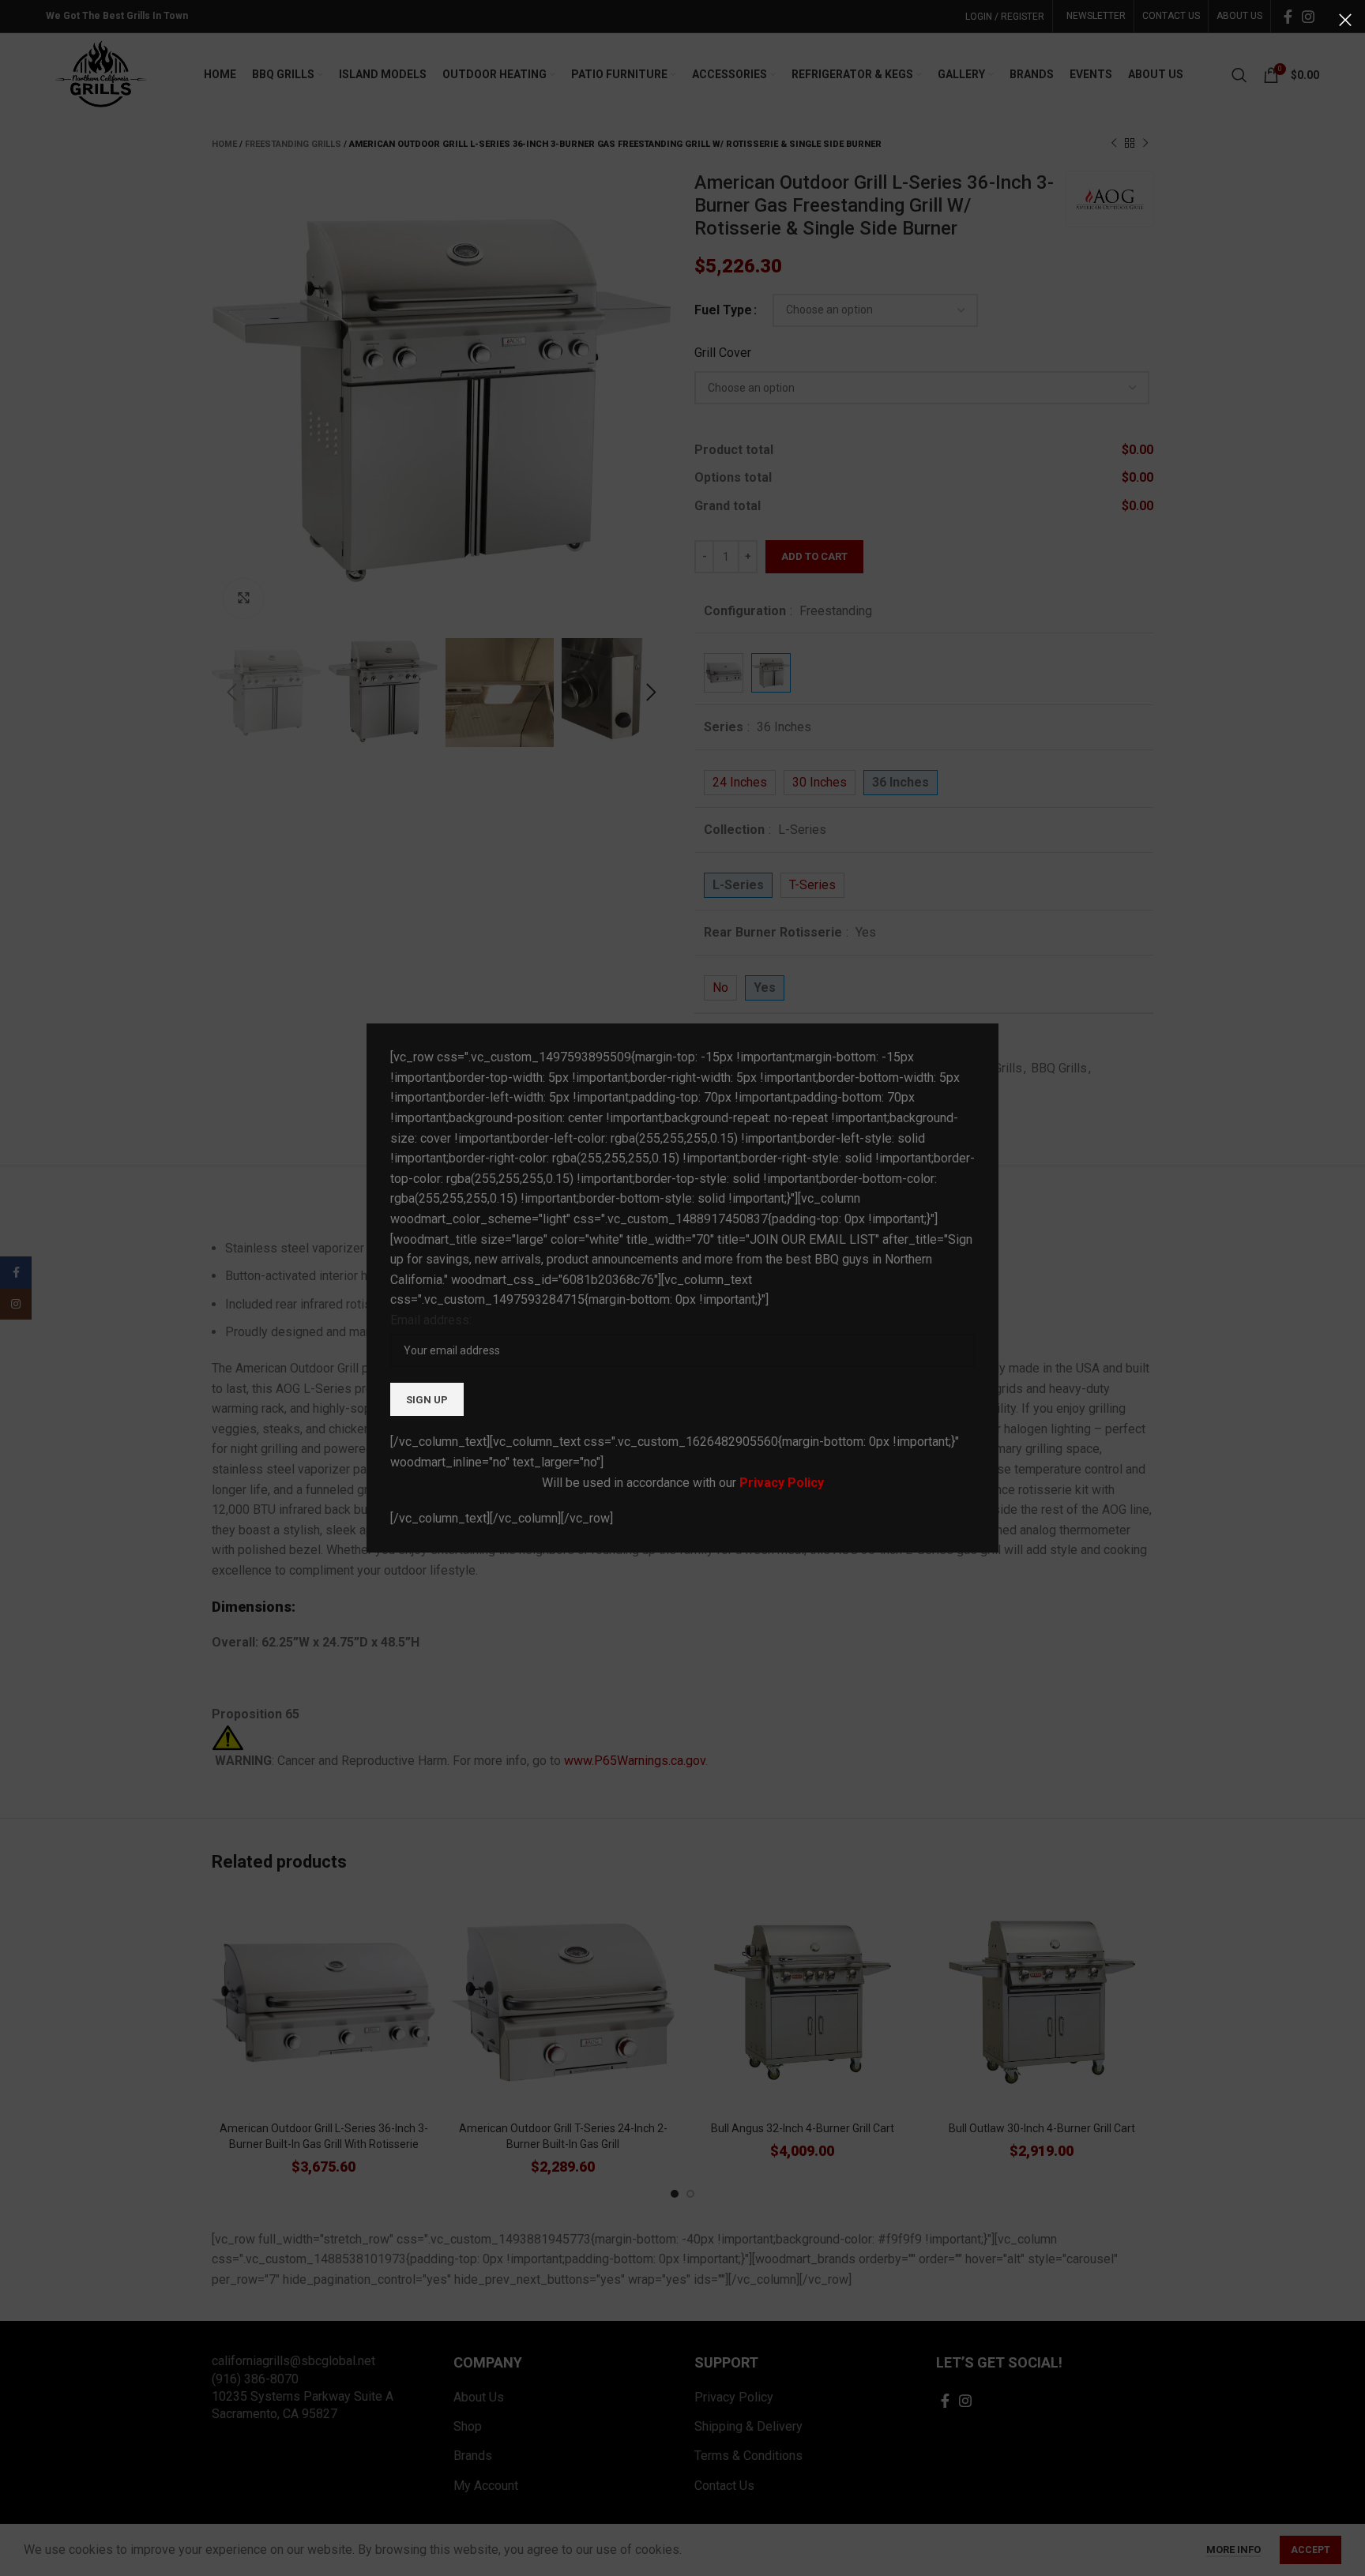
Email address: (431, 1320)
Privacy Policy (782, 1483)
